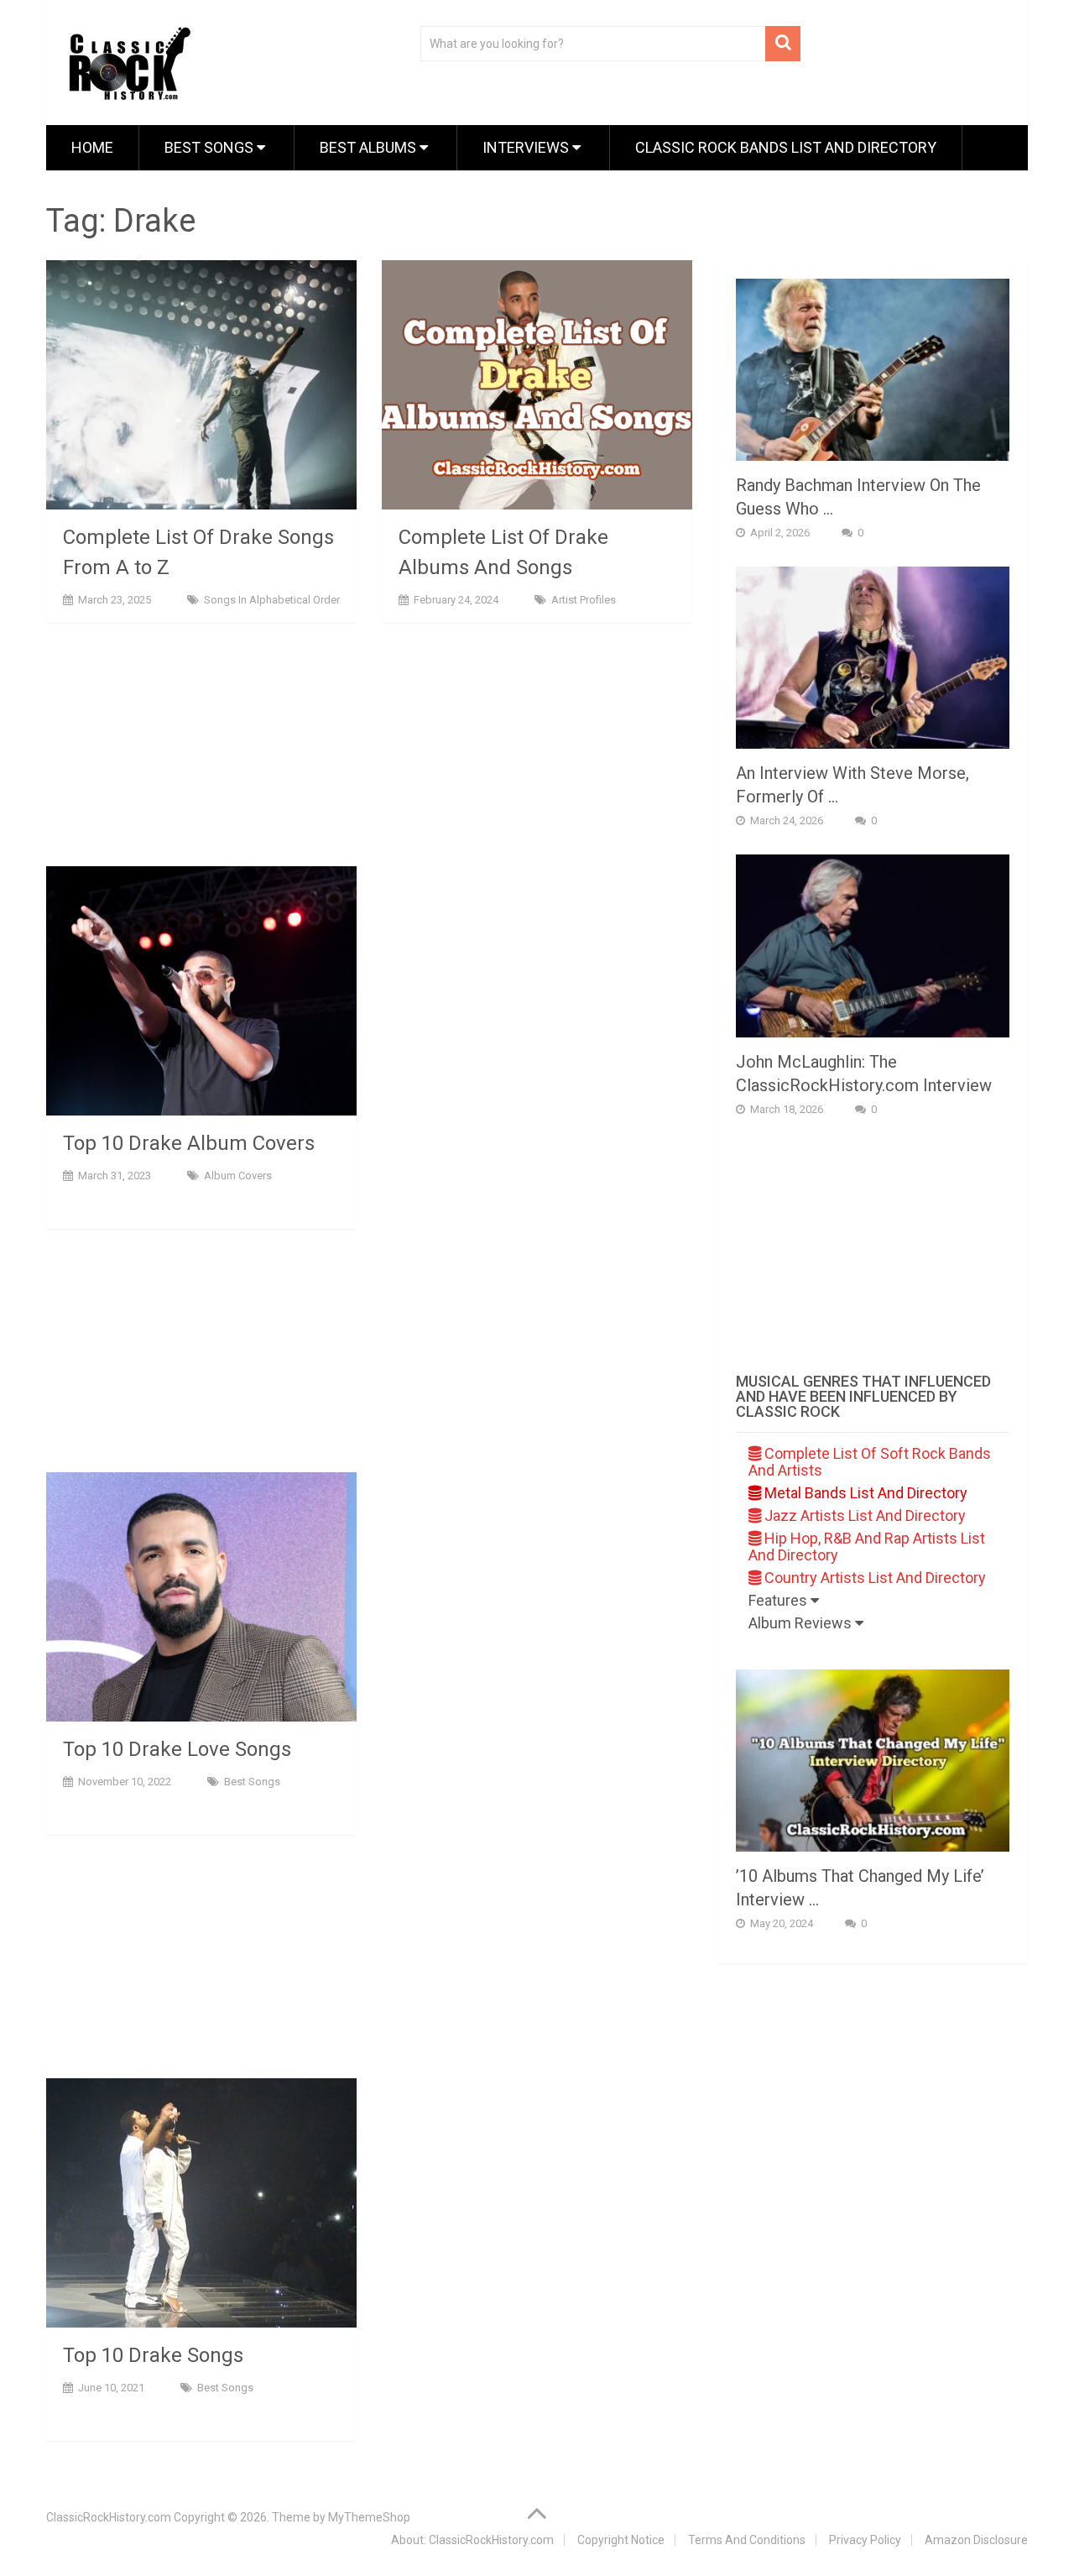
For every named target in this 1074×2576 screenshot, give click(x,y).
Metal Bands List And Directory (864, 1493)
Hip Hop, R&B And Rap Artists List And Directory (867, 1547)
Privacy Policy (865, 2540)
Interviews (527, 147)
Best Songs (211, 147)
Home (92, 147)
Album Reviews (802, 1623)
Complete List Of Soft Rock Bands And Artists (870, 1462)
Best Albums (370, 147)
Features (779, 1600)
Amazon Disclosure (976, 2540)
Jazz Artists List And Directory (863, 1515)
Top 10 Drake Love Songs (177, 1749)
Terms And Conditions (747, 2540)
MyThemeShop (369, 2517)
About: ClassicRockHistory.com (472, 2540)
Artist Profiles (584, 600)
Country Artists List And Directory (873, 1578)
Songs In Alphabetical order (272, 600)
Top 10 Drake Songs (153, 2355)
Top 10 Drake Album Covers (189, 1143)
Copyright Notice (621, 2540)
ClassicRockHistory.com (109, 2517)
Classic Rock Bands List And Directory (786, 147)
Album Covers (238, 1176)
